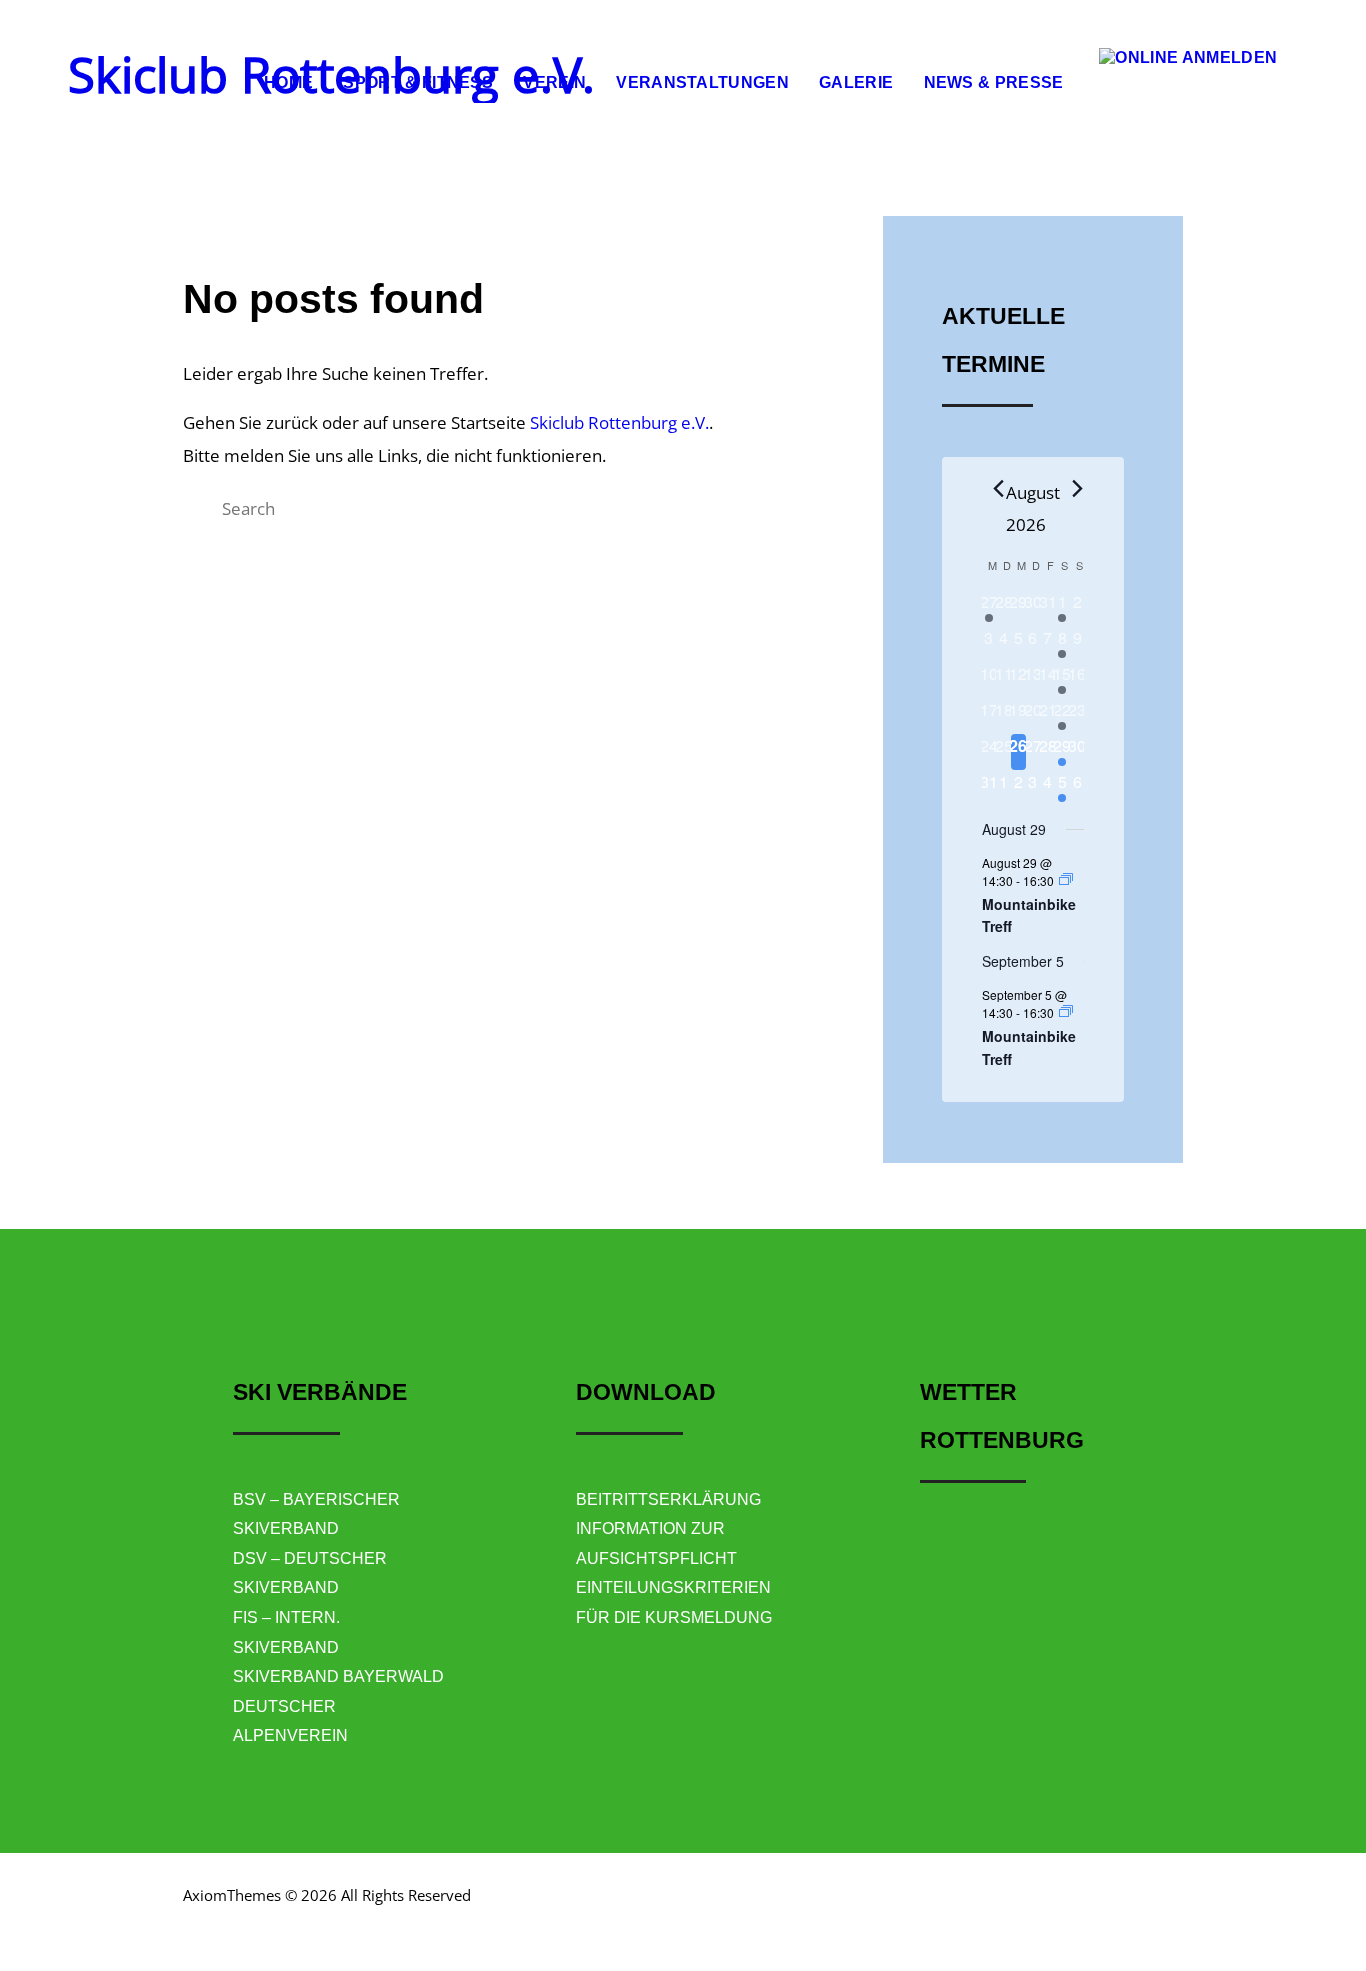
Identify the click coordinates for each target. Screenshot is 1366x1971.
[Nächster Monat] (1072, 489)
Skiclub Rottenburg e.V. (619, 422)
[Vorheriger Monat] (994, 489)
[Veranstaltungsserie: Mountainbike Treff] (1066, 879)
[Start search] (200, 508)
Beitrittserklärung (668, 1499)
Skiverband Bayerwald (338, 1676)
